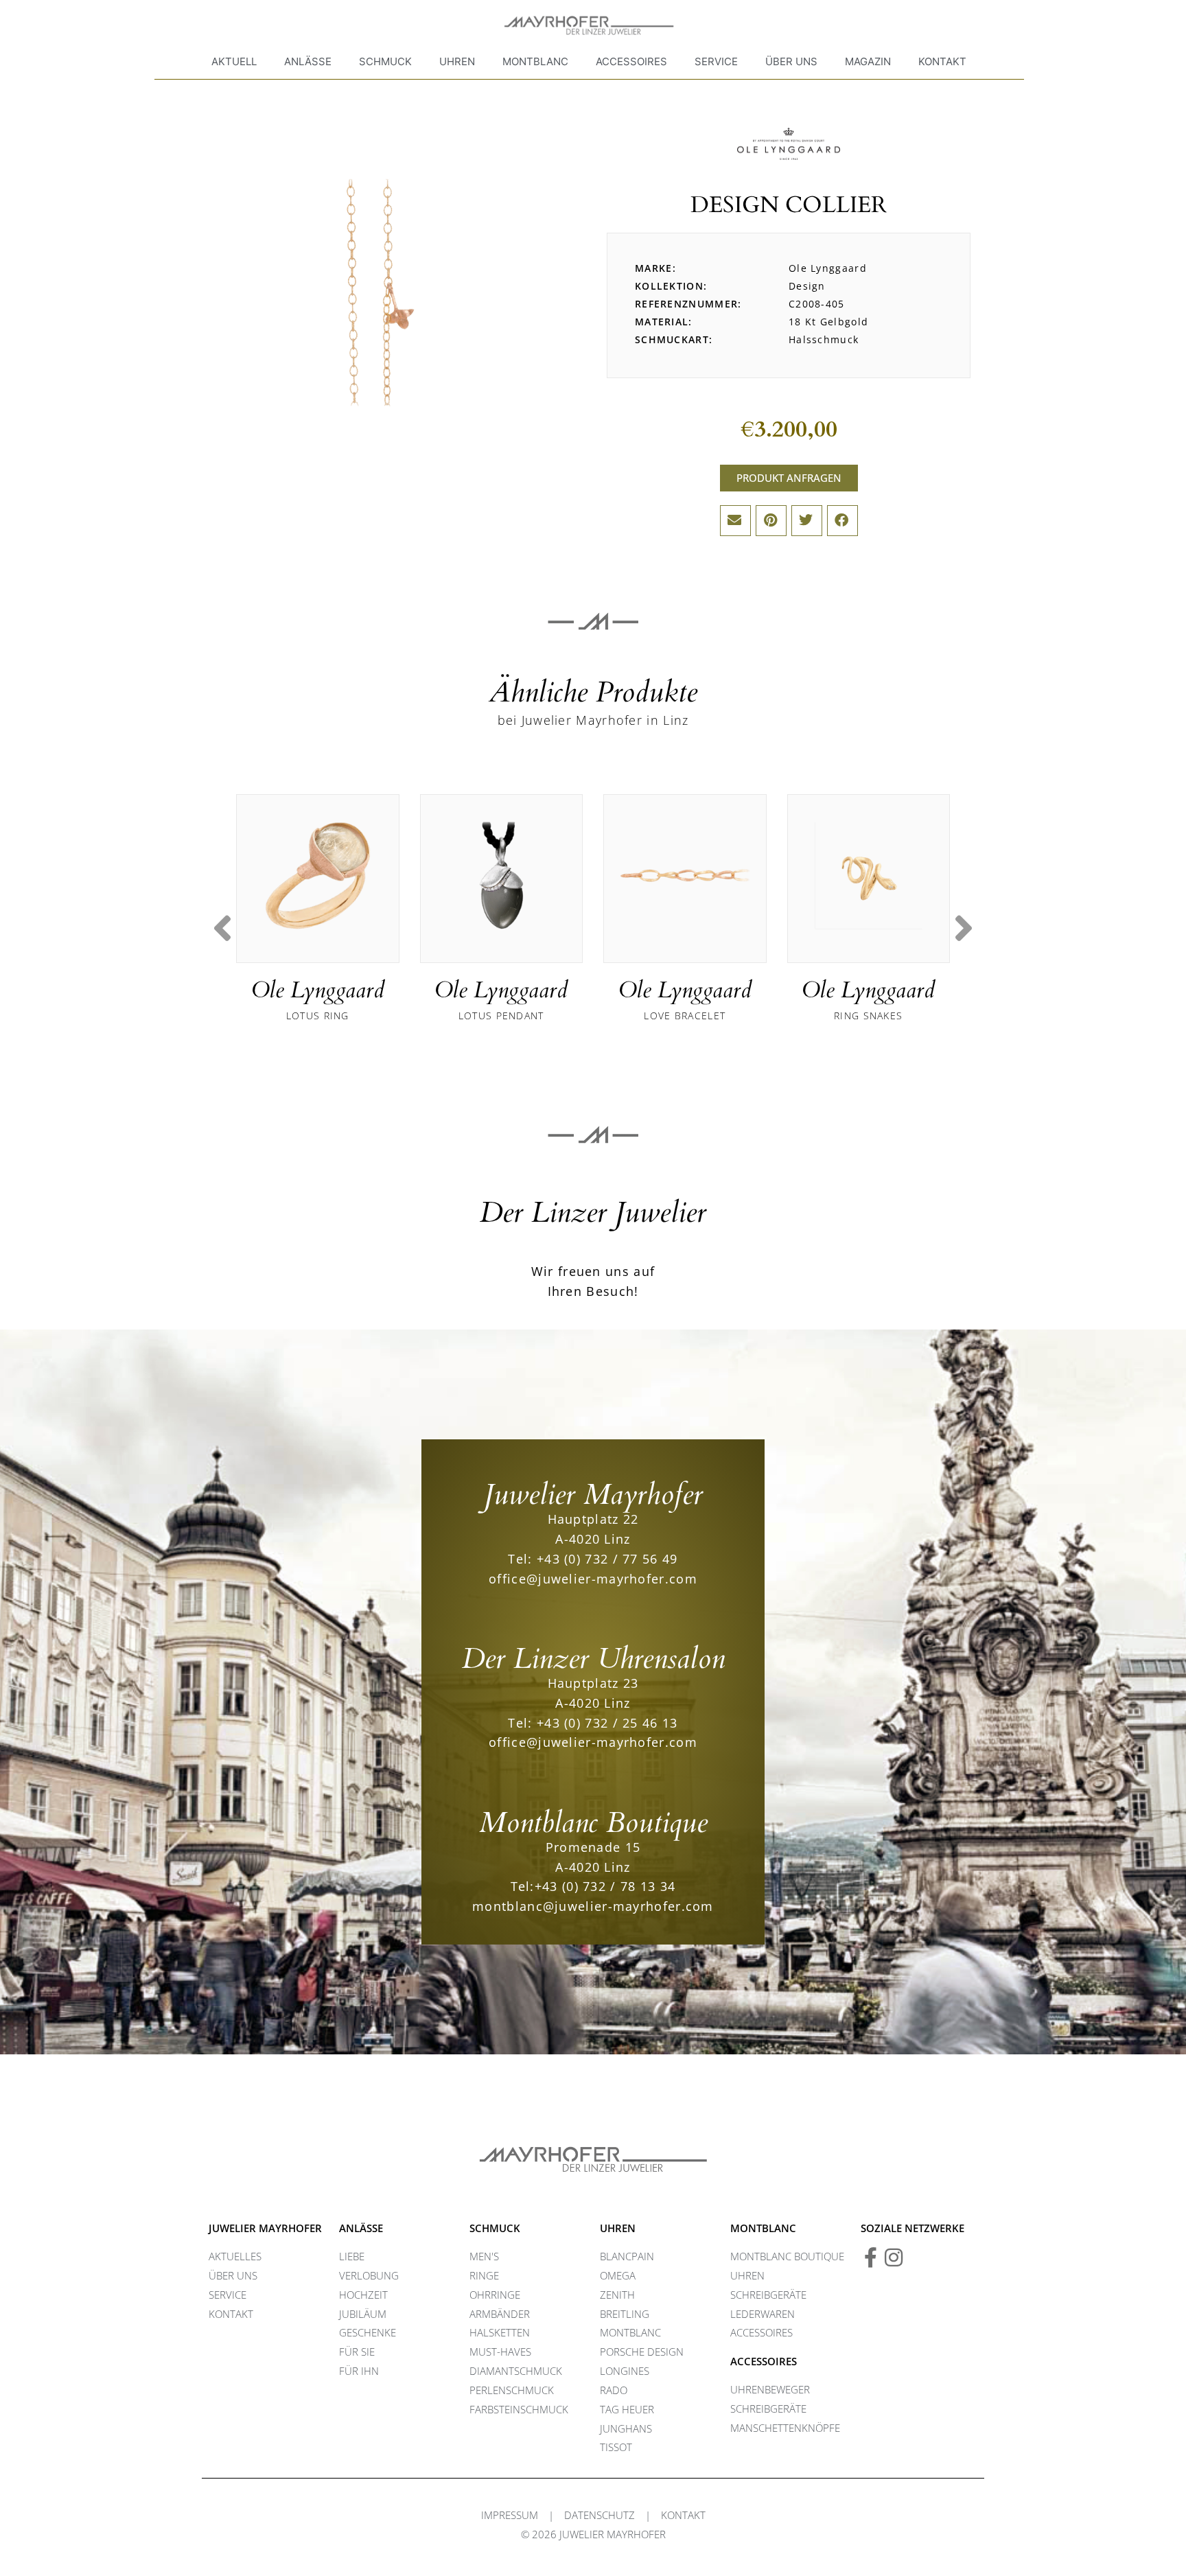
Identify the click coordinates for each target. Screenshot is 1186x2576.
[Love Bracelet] (685, 876)
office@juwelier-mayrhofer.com (593, 1579)
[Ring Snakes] (869, 876)
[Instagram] (894, 2258)
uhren (618, 2228)
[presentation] (222, 928)
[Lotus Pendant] (502, 876)
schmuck (495, 2228)
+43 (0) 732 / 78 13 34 (605, 1886)
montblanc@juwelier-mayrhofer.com (593, 1906)
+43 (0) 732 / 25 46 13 (607, 1723)
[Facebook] (871, 2258)
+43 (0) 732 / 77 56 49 (607, 1559)
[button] (735, 521)
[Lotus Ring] (318, 876)
